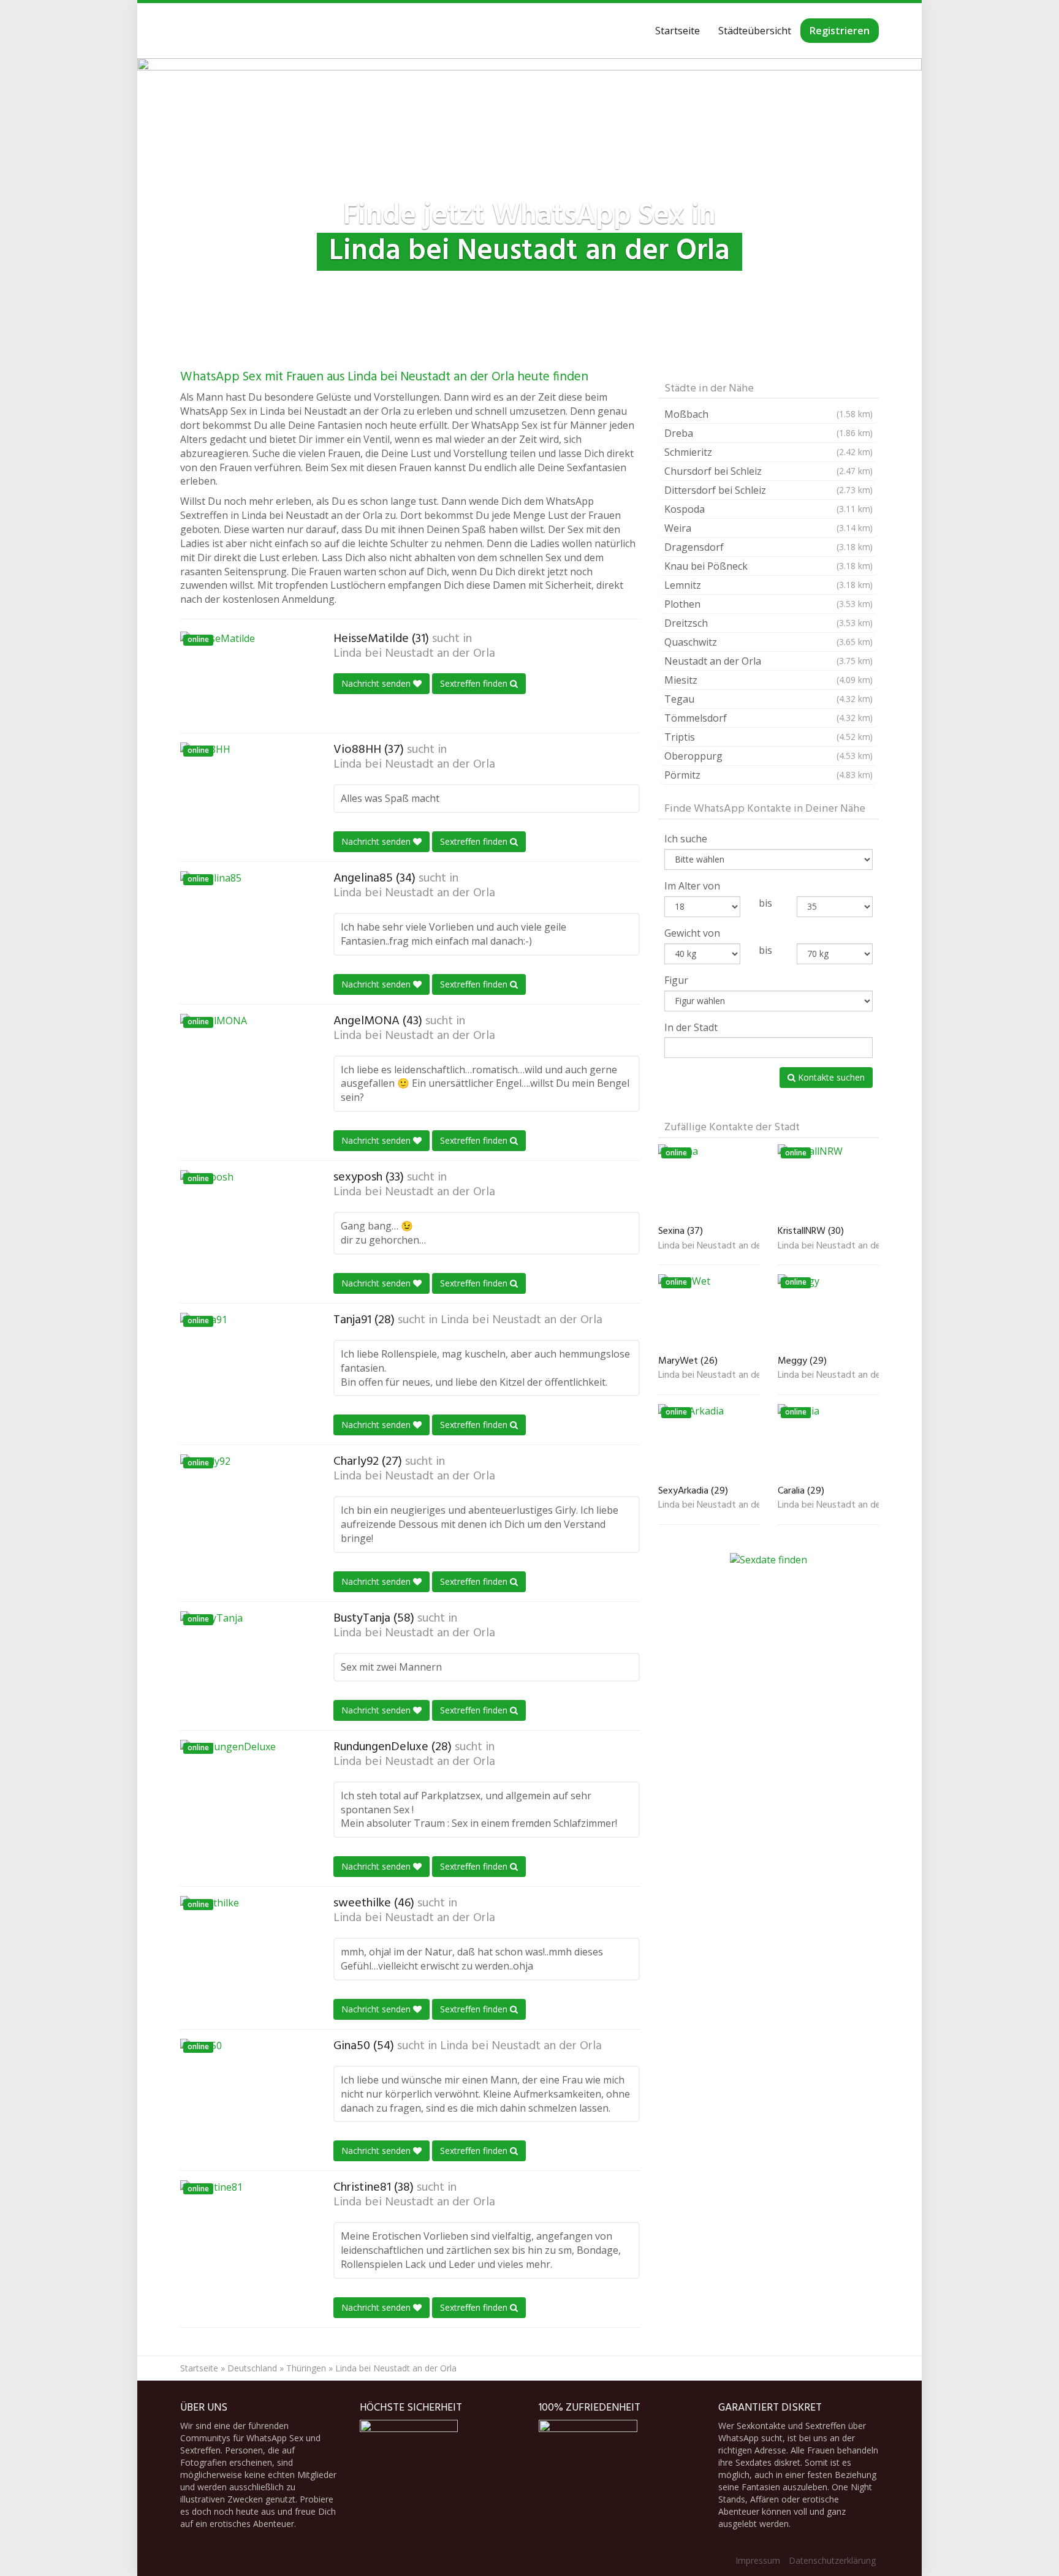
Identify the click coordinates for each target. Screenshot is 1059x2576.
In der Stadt (691, 1027)
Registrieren (840, 31)
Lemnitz (769, 585)
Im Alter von (692, 886)
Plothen (769, 604)
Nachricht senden (377, 683)
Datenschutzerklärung (832, 2560)
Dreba (769, 433)
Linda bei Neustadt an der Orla (414, 654)
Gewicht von (692, 933)
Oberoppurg (769, 756)
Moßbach (769, 414)
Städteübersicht (755, 31)
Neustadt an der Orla (769, 661)
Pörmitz (769, 775)
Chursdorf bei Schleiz (769, 471)
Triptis (769, 737)
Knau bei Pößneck (769, 566)
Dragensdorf (769, 547)
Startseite (678, 31)
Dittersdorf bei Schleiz (769, 490)
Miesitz (769, 680)
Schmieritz (769, 452)
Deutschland (252, 2368)
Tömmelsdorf (769, 718)
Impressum (758, 2560)
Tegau (769, 699)
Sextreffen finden (475, 683)
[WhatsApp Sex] (180, 31)
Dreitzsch (769, 623)
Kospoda (769, 509)
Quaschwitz (769, 642)
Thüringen (306, 2368)
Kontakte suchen (830, 1077)
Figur (676, 980)
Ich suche (686, 839)
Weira (769, 528)
